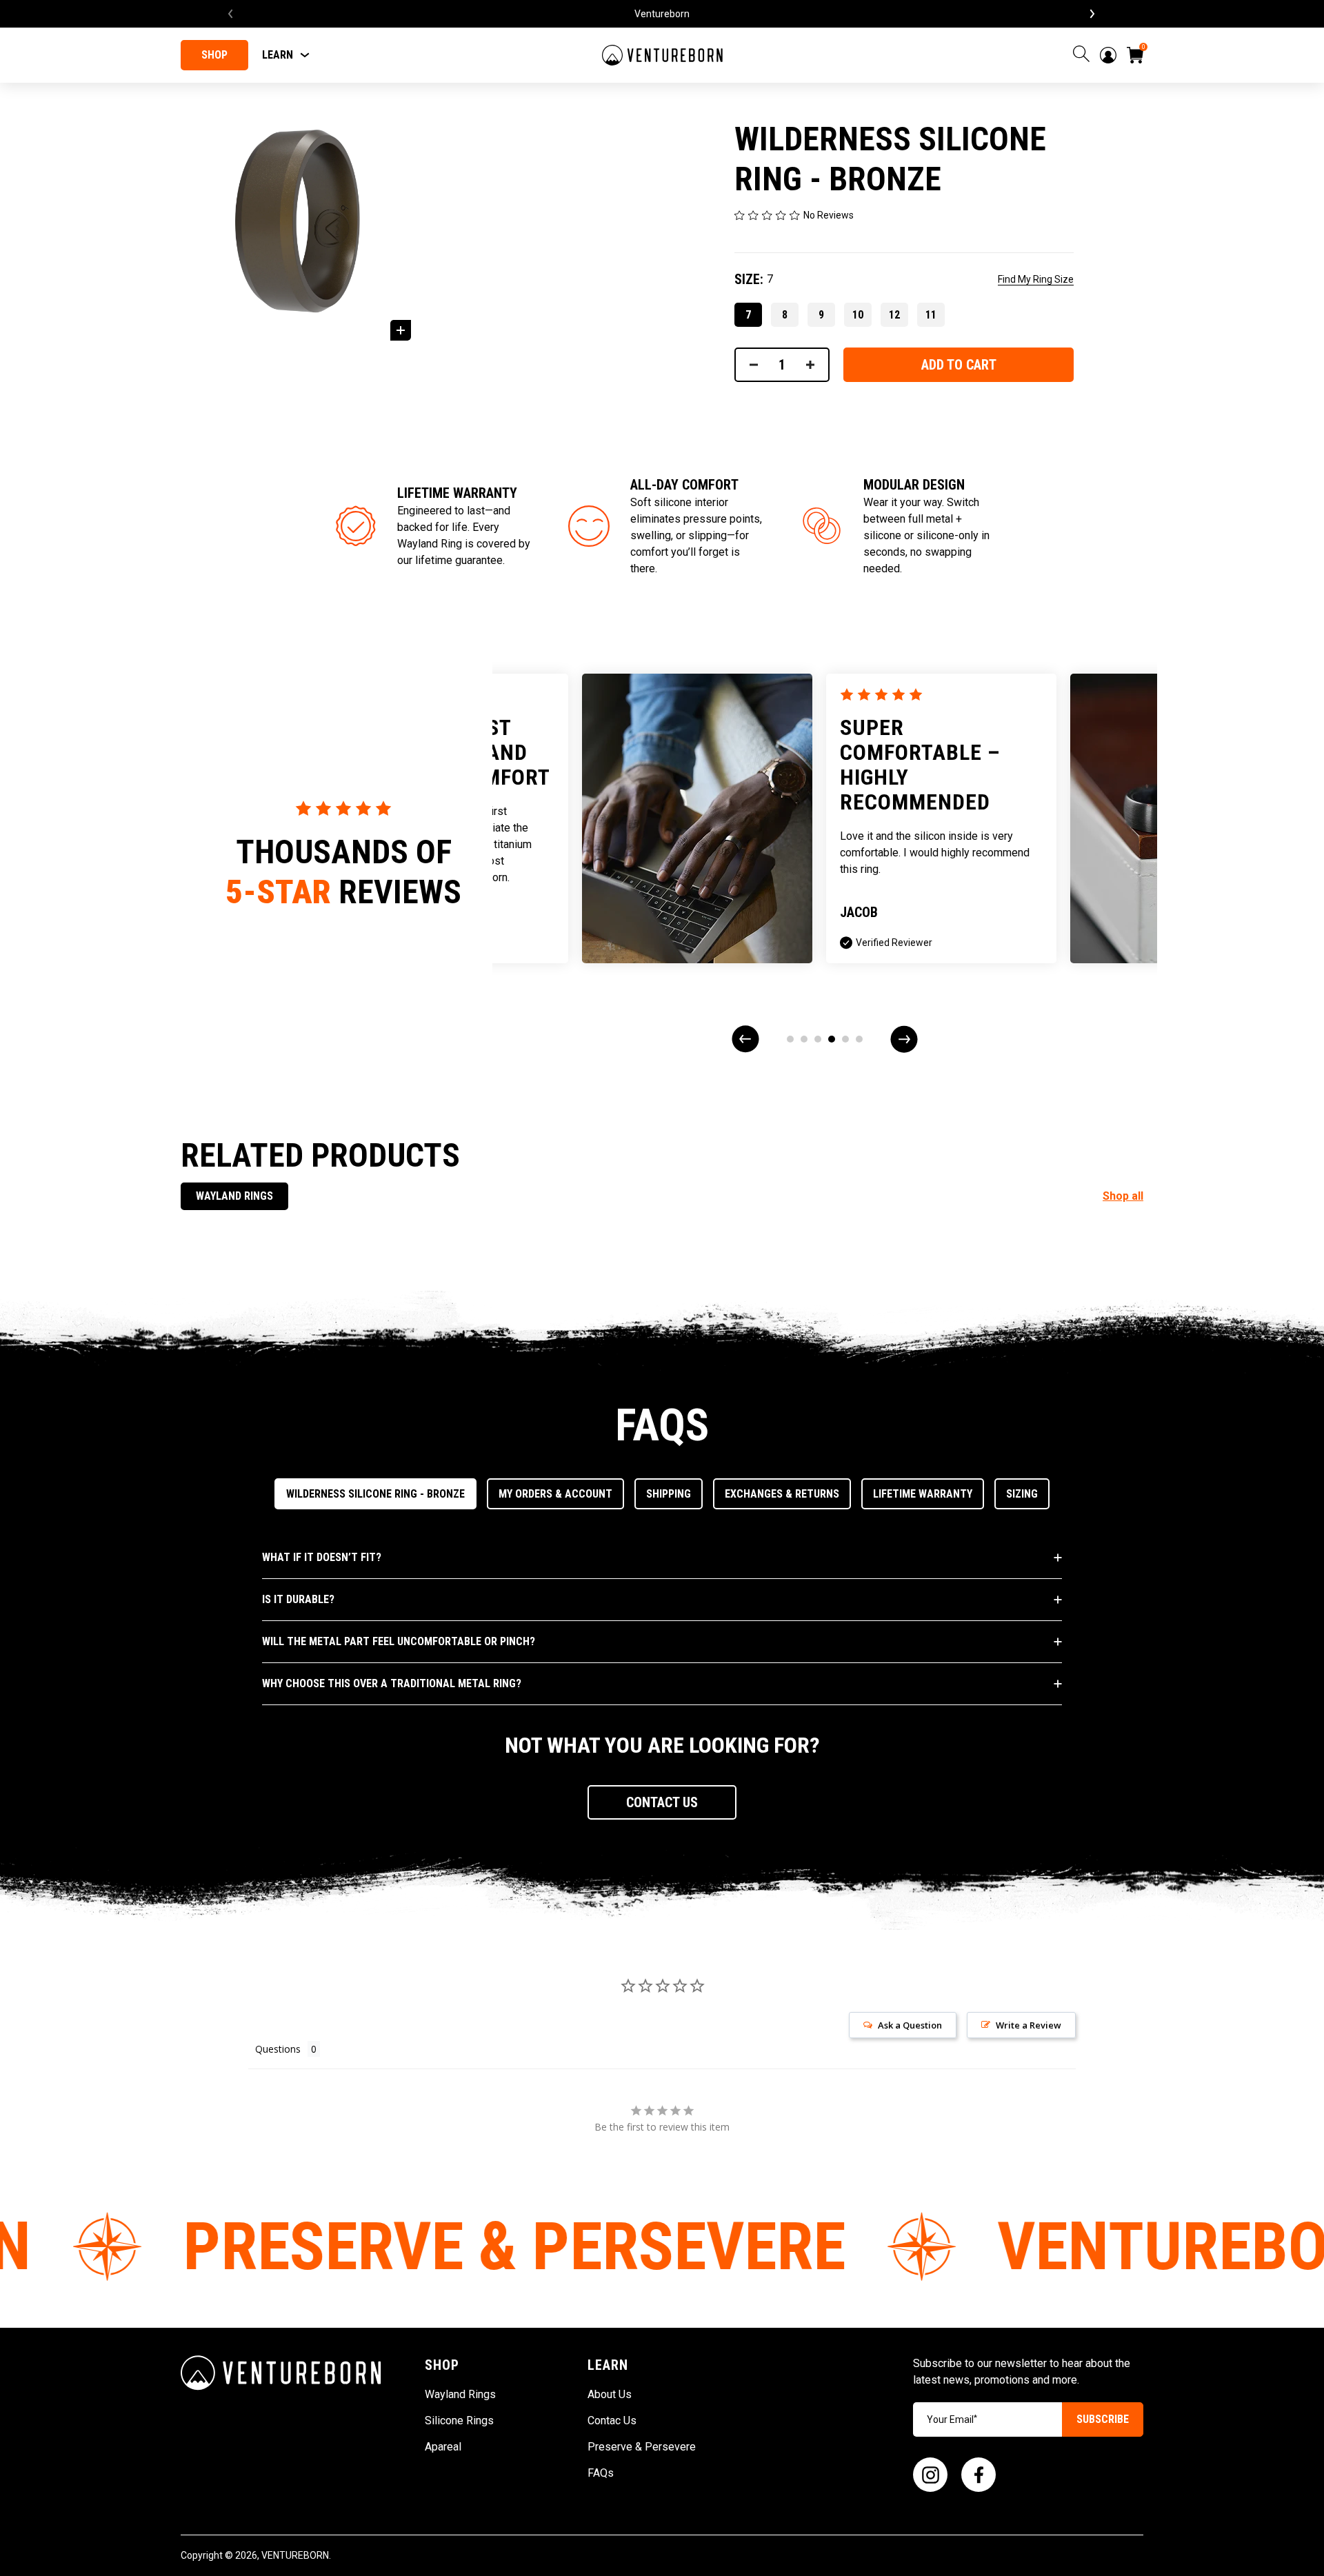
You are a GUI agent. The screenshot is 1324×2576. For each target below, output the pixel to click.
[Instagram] (930, 2475)
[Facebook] (979, 2475)
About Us (610, 2394)
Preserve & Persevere (642, 2447)
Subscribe (1103, 2419)
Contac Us (612, 2421)
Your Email (952, 2419)
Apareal (443, 2447)
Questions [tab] (278, 2049)
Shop (214, 55)
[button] (662, 1802)
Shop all (1123, 1196)
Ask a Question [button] (910, 2025)
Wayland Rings (234, 1196)
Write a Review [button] (1029, 2025)
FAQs (601, 2473)
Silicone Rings (459, 2421)
